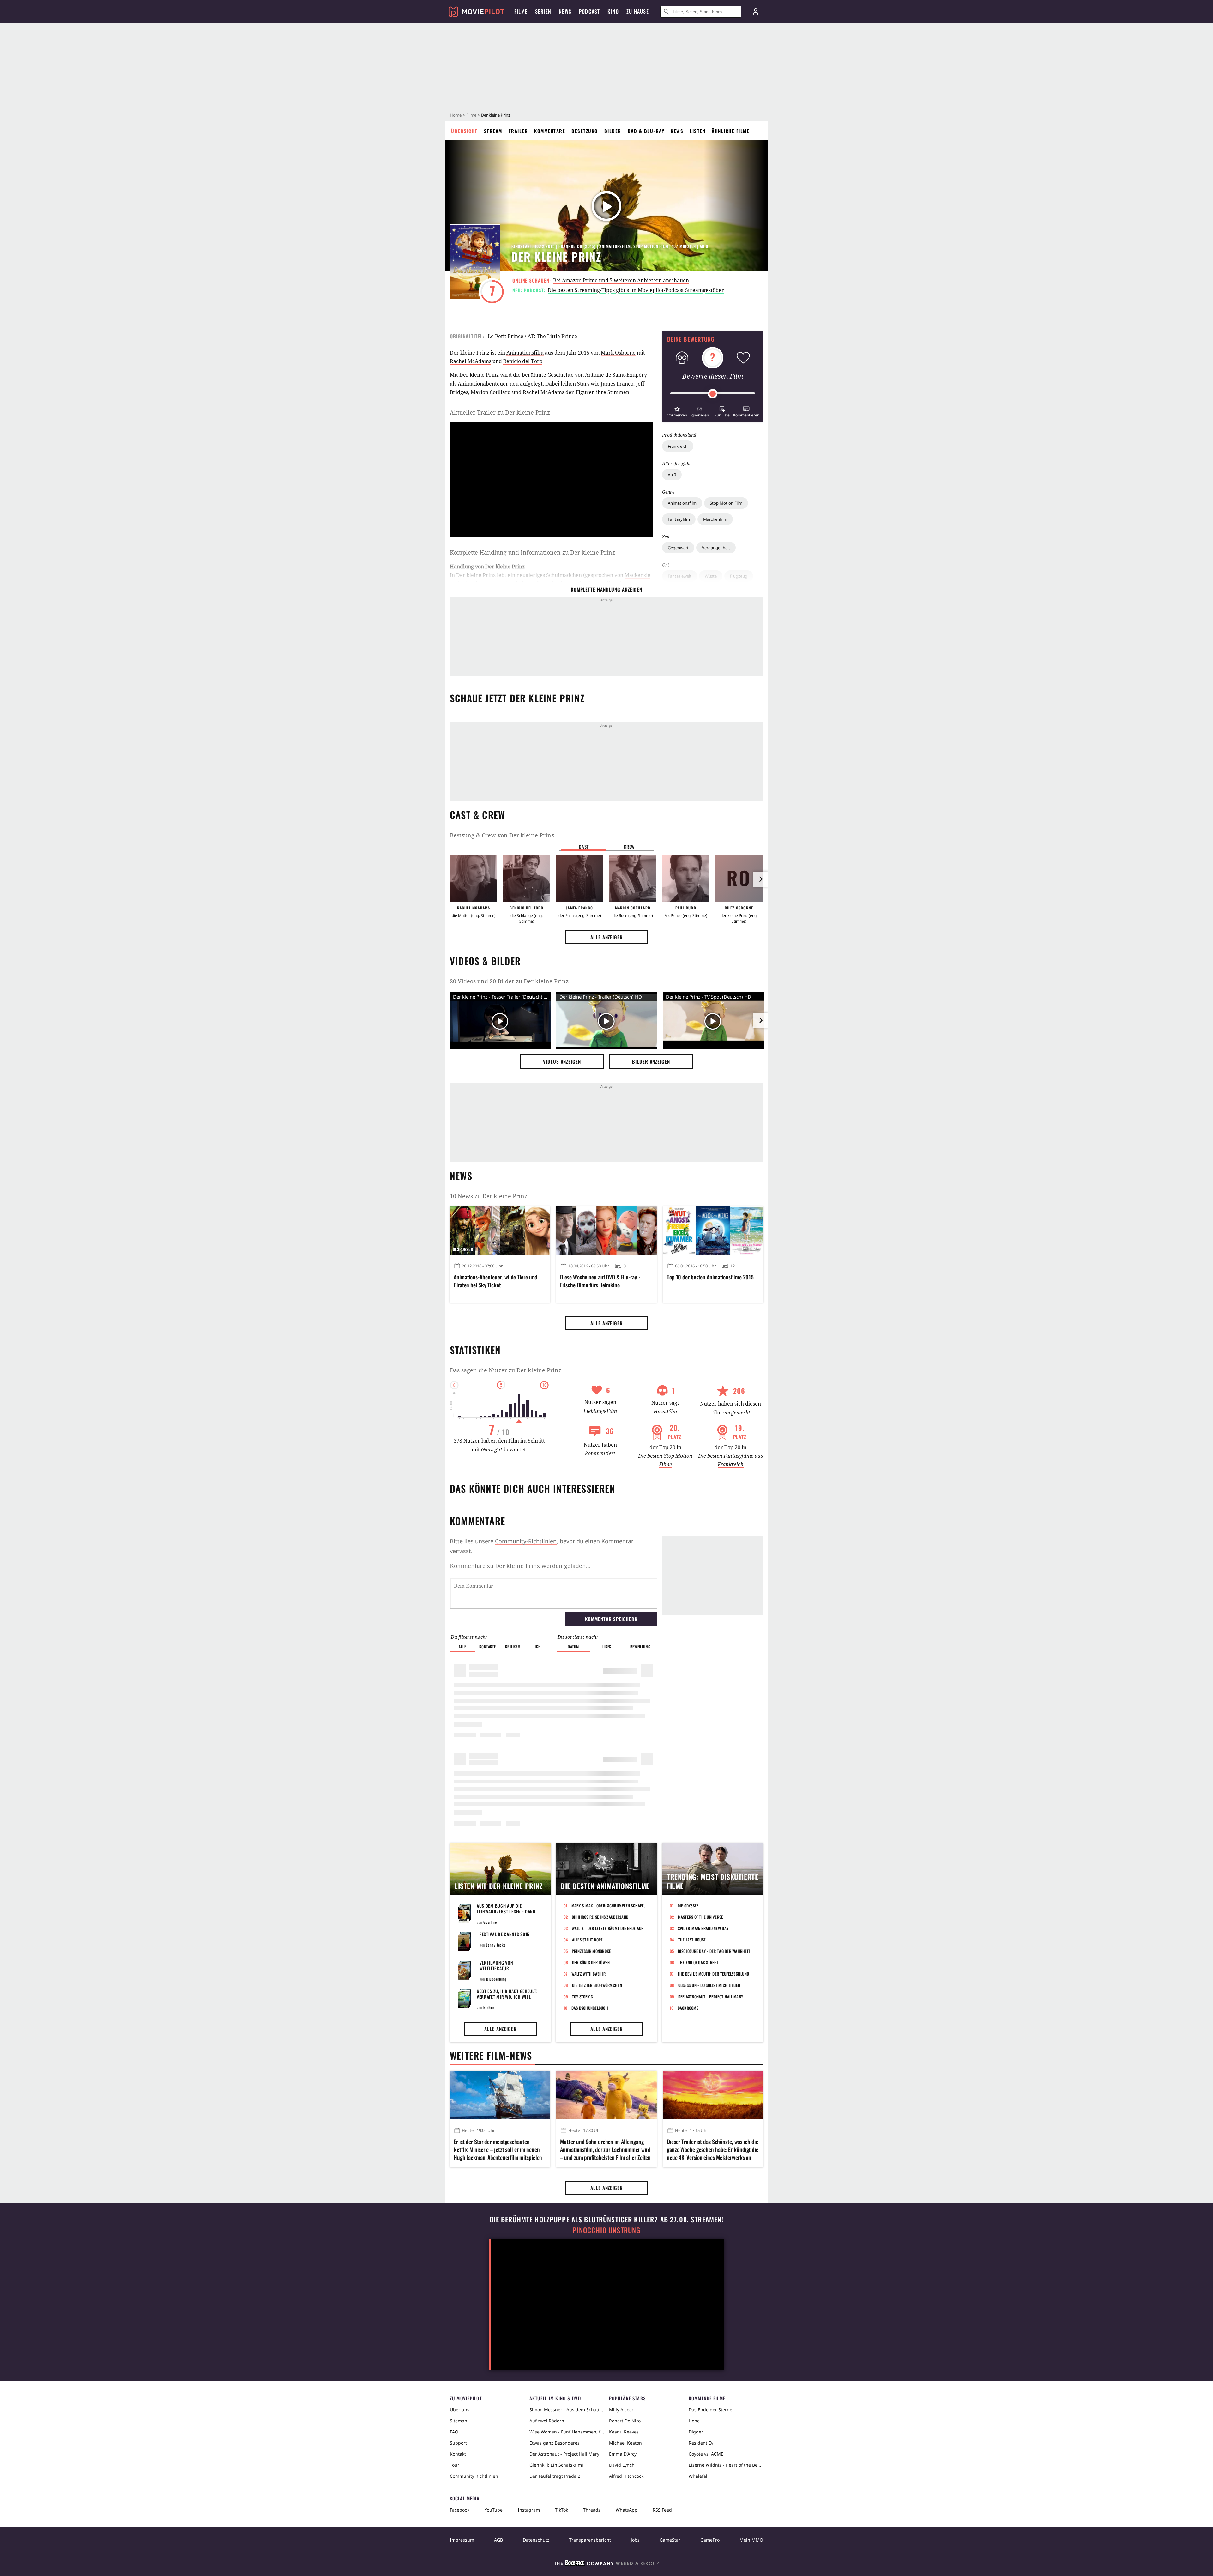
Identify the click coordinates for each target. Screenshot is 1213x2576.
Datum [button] (573, 1646)
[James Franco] (580, 878)
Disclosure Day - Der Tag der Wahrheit (714, 1951)
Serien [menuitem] (543, 11)
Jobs (635, 2540)
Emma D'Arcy (623, 2454)
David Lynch (622, 2465)
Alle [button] (462, 1646)
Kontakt (458, 2454)
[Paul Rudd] (686, 878)
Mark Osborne (618, 353)
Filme (471, 115)
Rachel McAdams (471, 361)
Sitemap (459, 2421)
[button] (677, 411)
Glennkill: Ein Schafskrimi (556, 2465)
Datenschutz (536, 2540)
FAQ (454, 2432)
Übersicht (464, 131)
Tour (455, 2465)
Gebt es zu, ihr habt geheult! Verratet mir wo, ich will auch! (507, 1997)
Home (456, 115)
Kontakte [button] (487, 1646)
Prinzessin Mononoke (591, 1951)
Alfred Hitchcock (626, 2476)
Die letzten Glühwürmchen (597, 1985)
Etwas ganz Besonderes (555, 2443)
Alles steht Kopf (587, 1940)
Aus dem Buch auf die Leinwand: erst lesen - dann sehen (506, 1911)
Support (458, 2443)
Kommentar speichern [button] (611, 1619)
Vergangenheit (716, 548)
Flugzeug (739, 576)
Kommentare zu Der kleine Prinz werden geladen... (520, 1566)
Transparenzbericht (590, 2540)
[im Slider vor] (761, 879)
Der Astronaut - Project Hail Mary (711, 1996)
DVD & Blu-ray (646, 131)
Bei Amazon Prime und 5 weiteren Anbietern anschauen (621, 280)
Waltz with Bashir (588, 1974)
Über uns (460, 2410)
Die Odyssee (688, 1905)
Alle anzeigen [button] (606, 937)
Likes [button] (607, 1646)
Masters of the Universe (701, 1917)
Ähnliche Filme (730, 131)
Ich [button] (538, 1646)
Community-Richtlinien (526, 1541)
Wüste (711, 576)
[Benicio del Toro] (527, 878)
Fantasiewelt (680, 576)
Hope (694, 2421)
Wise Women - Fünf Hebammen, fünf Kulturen (567, 2432)
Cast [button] (584, 847)
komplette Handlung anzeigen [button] (606, 589)
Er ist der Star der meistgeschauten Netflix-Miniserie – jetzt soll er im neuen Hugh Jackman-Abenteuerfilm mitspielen (498, 2150)
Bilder (613, 131)
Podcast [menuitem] (589, 11)
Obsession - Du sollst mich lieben (709, 1985)
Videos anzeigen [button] (562, 1061)
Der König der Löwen (591, 1962)
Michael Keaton (625, 2443)
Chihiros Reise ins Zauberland (600, 1917)
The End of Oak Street (698, 1962)
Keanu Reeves (624, 2432)
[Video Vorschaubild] (713, 1022)
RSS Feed (662, 2510)
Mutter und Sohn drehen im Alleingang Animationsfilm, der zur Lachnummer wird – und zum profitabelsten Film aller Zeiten (605, 2150)
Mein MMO (751, 2540)
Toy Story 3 (582, 1996)
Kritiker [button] (513, 1646)
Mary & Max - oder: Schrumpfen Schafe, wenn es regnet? (610, 1905)
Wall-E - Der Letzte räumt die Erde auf (607, 1928)
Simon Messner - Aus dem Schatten (567, 2410)
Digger (696, 2432)
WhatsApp (627, 2510)
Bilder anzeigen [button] (651, 1061)
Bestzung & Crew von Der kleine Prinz (502, 835)
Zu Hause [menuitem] (638, 11)
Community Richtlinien (474, 2476)
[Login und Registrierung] (756, 12)
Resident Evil (702, 2443)
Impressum (462, 2540)
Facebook (460, 2510)
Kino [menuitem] (613, 11)
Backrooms (688, 2008)
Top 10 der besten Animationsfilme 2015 (710, 1277)
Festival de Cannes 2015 (504, 1934)
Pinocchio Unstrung (607, 2230)
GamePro (710, 2540)
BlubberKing (496, 1979)
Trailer (518, 131)
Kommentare (550, 131)
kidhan (489, 2007)
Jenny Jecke (496, 1945)
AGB (498, 2540)
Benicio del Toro (523, 361)
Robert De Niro (625, 2421)
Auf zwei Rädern (547, 2421)
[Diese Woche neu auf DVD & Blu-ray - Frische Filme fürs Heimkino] (606, 1230)
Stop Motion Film (726, 503)
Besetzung (585, 131)
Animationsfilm (682, 503)
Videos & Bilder (485, 961)
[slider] (713, 394)
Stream (493, 131)
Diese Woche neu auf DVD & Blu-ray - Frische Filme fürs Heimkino (600, 1281)
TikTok (561, 2510)
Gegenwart (678, 548)
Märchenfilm (715, 519)
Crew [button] (629, 847)
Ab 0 (672, 475)
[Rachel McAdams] (474, 878)
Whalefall (699, 2476)
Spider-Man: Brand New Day (703, 1928)
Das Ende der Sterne (710, 2410)
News (677, 131)
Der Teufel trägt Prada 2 (555, 2476)
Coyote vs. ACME (706, 2454)
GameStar (670, 2540)
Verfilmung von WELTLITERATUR (496, 1965)
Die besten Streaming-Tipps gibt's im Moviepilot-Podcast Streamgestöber (636, 290)
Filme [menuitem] (521, 11)
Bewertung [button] (640, 1646)
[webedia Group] (606, 2564)
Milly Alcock (621, 2410)
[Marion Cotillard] (633, 878)
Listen (697, 131)
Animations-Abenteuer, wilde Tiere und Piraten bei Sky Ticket (495, 1281)
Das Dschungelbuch (590, 2008)
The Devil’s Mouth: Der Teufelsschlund (713, 1974)
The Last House (692, 1940)
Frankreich (678, 446)
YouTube (494, 2510)
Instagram (529, 2510)
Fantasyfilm (679, 519)
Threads (592, 2510)
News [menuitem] (565, 11)
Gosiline (490, 1922)
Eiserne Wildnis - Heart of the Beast (726, 2465)
